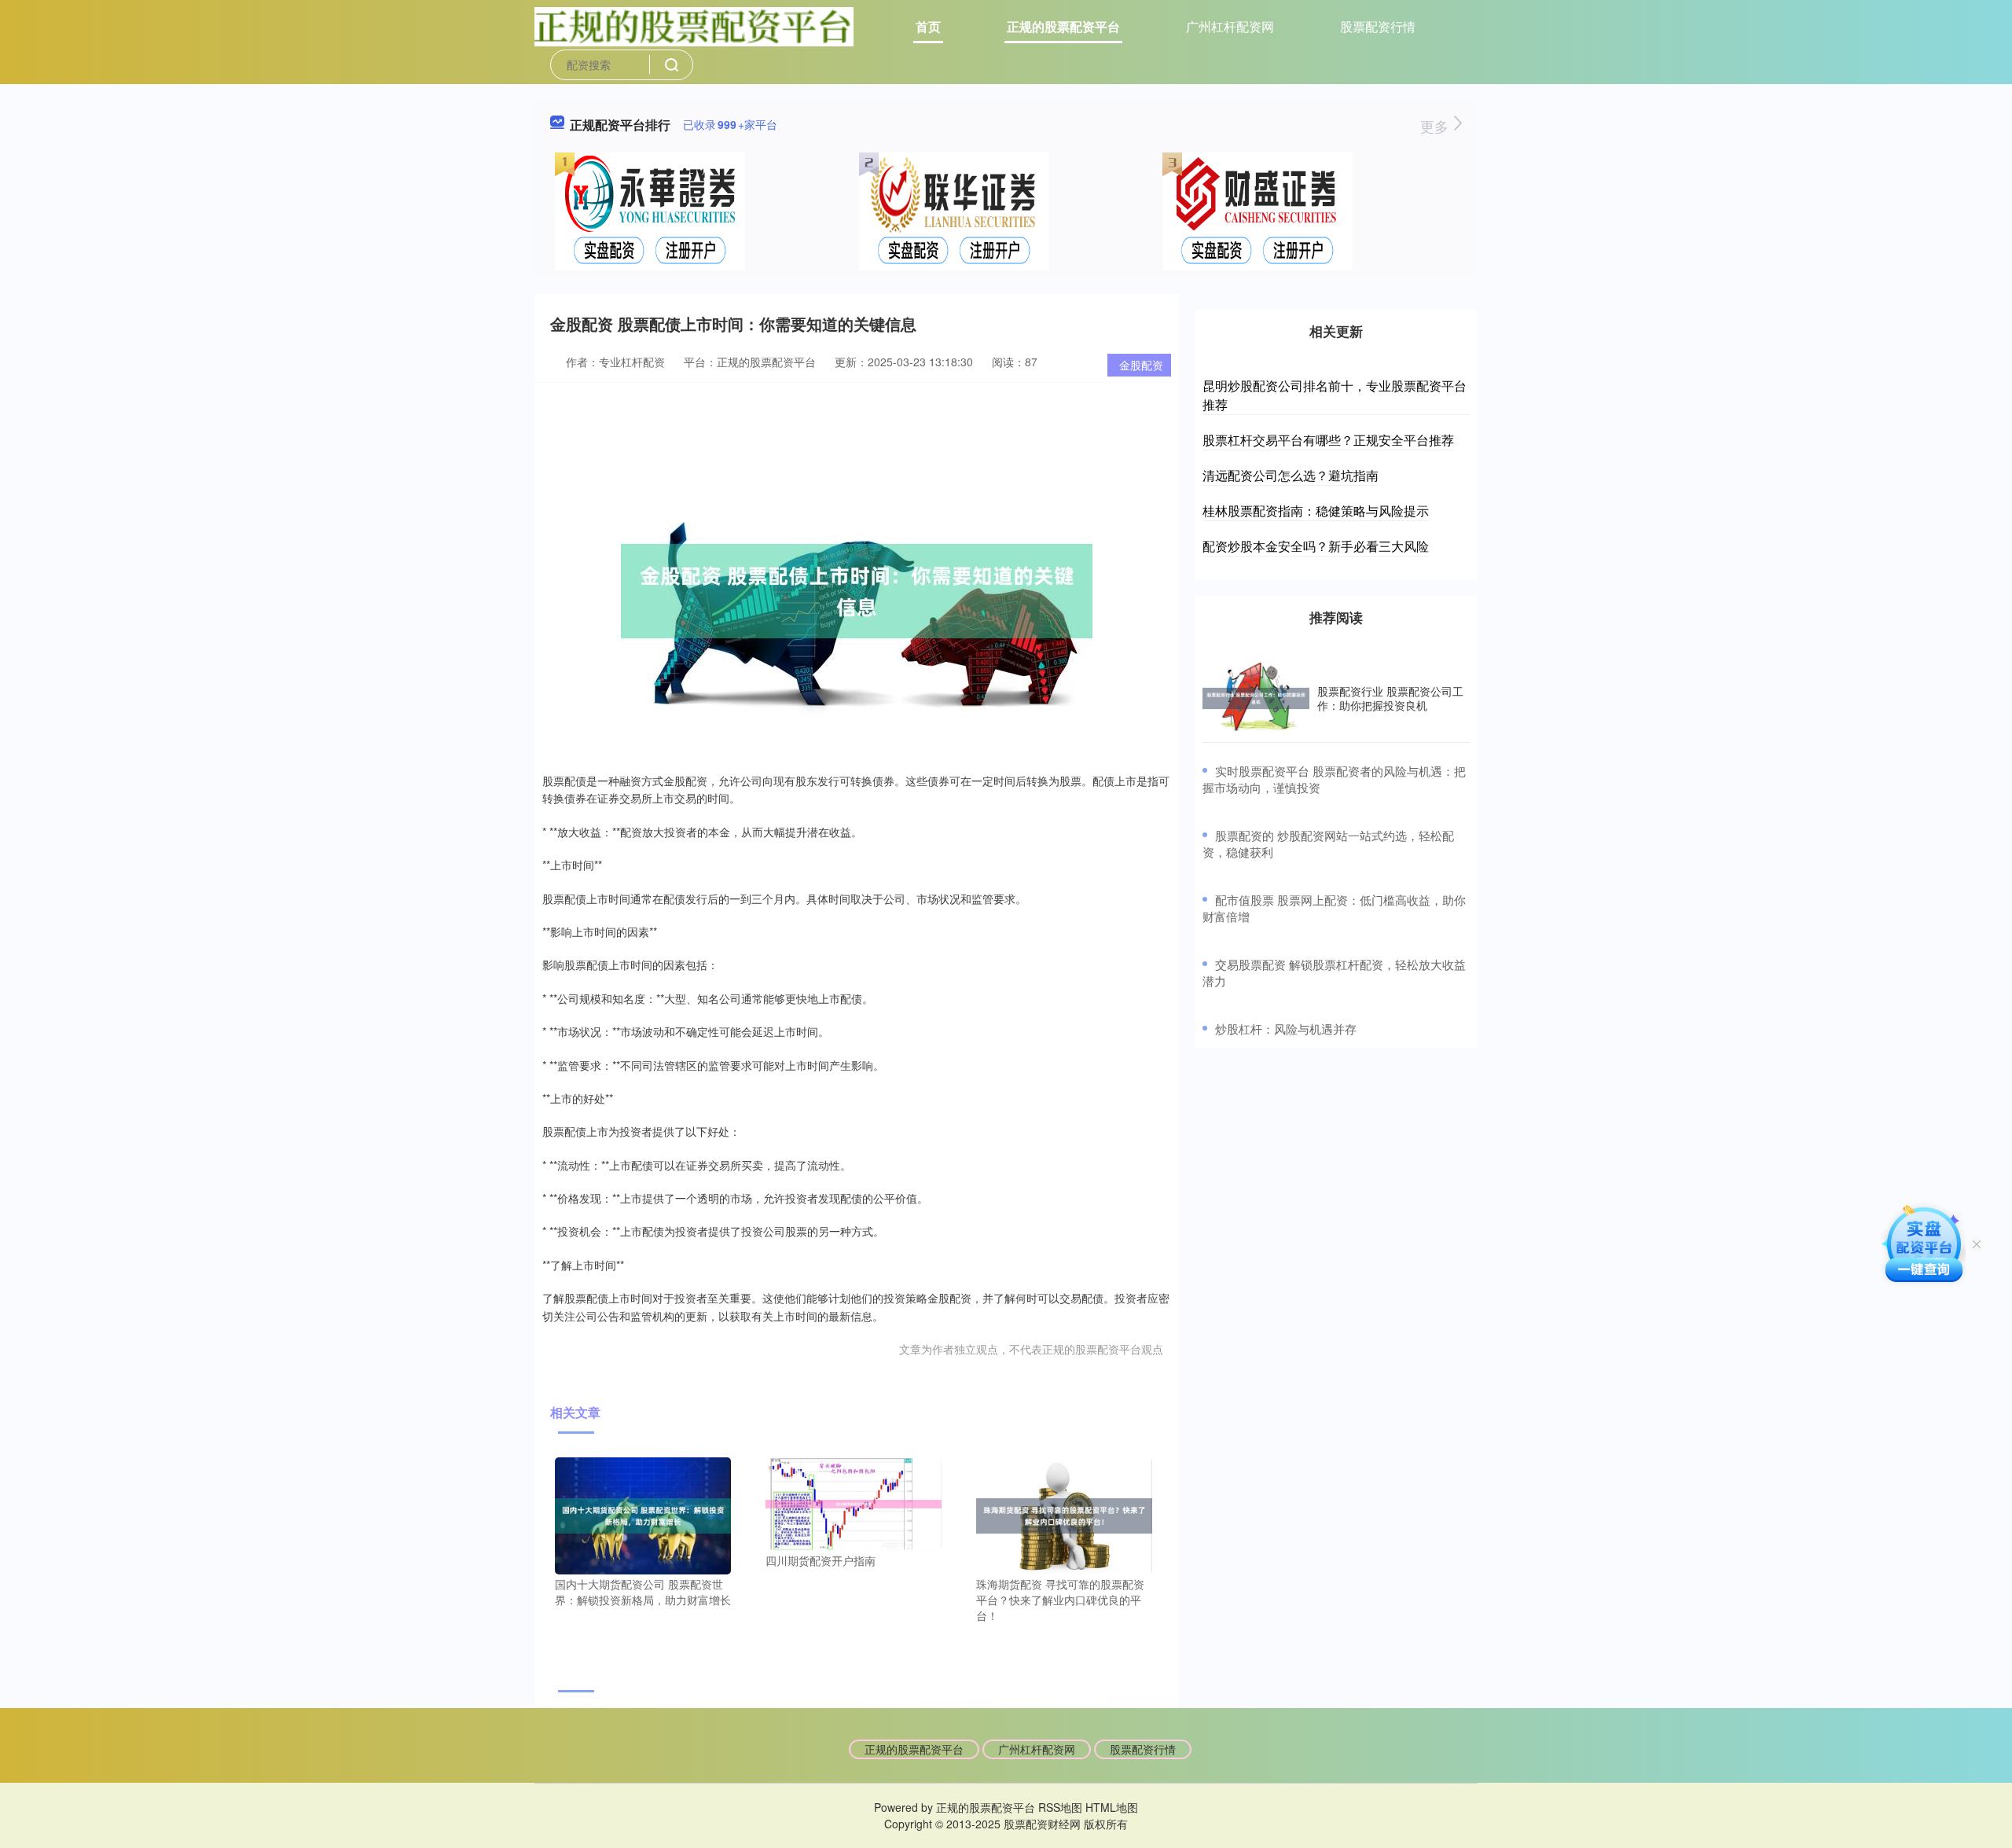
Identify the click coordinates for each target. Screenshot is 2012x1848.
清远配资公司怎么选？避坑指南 (1291, 475)
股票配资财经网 (1042, 1824)
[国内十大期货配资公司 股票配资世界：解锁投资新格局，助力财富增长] (643, 1514)
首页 (928, 26)
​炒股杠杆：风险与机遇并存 (1286, 1029)
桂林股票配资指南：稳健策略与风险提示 (1316, 511)
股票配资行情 (1378, 26)
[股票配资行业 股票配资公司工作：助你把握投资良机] (1256, 698)
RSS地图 (1060, 1807)
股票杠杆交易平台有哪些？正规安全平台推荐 (1328, 440)
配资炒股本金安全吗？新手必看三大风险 (1316, 546)
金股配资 (1141, 365)
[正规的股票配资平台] (694, 25)
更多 (1436, 126)
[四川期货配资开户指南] (854, 1502)
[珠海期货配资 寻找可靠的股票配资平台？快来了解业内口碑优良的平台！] (1064, 1514)
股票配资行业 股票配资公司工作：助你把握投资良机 (1390, 698)
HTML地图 (1112, 1807)
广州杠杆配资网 (1230, 26)
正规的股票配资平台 (1063, 26)
